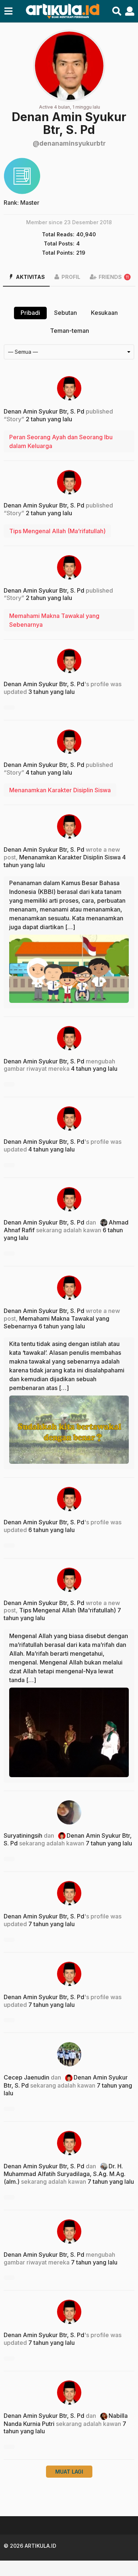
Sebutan (66, 313)
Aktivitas (30, 277)
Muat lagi (69, 2472)
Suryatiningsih (23, 1835)
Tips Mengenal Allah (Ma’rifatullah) (57, 531)
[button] (8, 11)
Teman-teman (70, 331)
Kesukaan (104, 313)
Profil (71, 277)
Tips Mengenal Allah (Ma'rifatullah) (68, 1610)
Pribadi (30, 313)
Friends (114, 277)
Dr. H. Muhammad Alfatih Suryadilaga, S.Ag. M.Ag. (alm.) (65, 2174)
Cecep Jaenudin (26, 2077)
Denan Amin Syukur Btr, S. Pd (44, 411)
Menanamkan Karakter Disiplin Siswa (60, 790)
